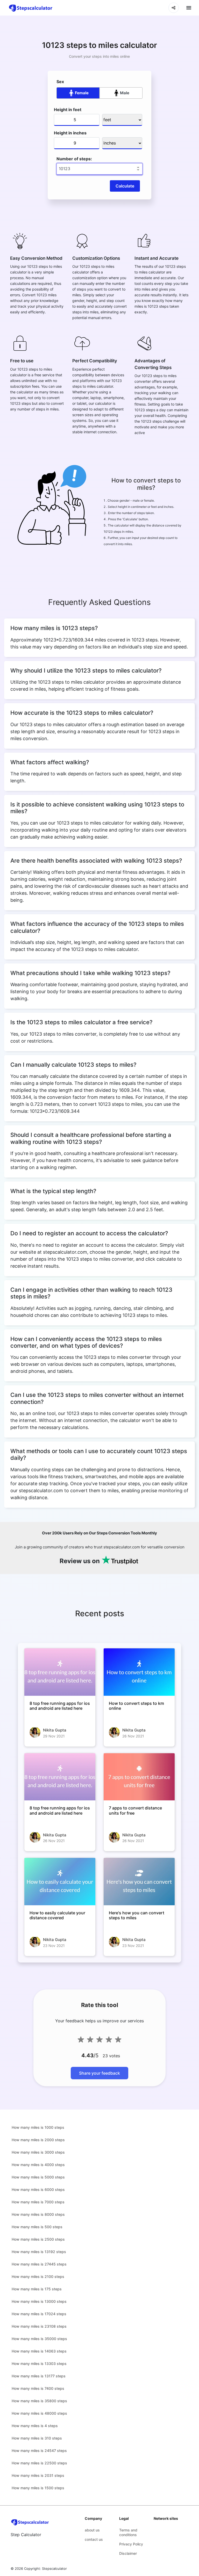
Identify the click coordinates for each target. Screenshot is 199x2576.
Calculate (125, 186)
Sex (60, 82)
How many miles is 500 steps (37, 2227)
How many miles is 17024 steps (39, 2314)
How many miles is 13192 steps (39, 2252)
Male (125, 93)
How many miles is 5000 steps (38, 2177)
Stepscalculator (54, 2568)
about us (92, 2530)
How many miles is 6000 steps (38, 2189)
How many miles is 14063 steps (39, 2351)
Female (82, 93)
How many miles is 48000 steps (39, 2413)
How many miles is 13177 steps (39, 2376)
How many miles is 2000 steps (38, 2140)
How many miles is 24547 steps (39, 2451)
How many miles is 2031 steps (38, 2475)
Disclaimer (128, 2553)
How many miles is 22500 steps (39, 2463)
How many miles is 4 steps (35, 2426)
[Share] (174, 8)
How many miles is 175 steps (37, 2289)
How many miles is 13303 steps (39, 2364)
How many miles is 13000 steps (39, 2301)
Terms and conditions (128, 2532)
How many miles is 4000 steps (38, 2165)
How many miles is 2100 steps (38, 2276)
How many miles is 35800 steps (39, 2401)
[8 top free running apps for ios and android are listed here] (60, 1672)
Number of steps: (74, 159)
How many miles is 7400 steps (38, 2388)
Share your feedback (99, 2073)
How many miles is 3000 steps (38, 2152)
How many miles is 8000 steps (38, 2214)
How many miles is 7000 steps (38, 2202)
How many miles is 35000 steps (39, 2339)
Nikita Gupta (55, 1730)
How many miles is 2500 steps (38, 2239)
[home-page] (31, 8)
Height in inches (70, 133)
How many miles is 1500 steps (38, 2488)
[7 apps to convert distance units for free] (139, 1777)
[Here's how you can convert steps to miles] (139, 1882)
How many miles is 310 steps (37, 2438)
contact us (94, 2539)
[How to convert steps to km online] (139, 1672)
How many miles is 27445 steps (39, 2264)
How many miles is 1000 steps (38, 2127)
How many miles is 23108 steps (39, 2326)
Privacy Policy (131, 2544)
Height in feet (68, 110)
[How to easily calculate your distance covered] (60, 1882)
